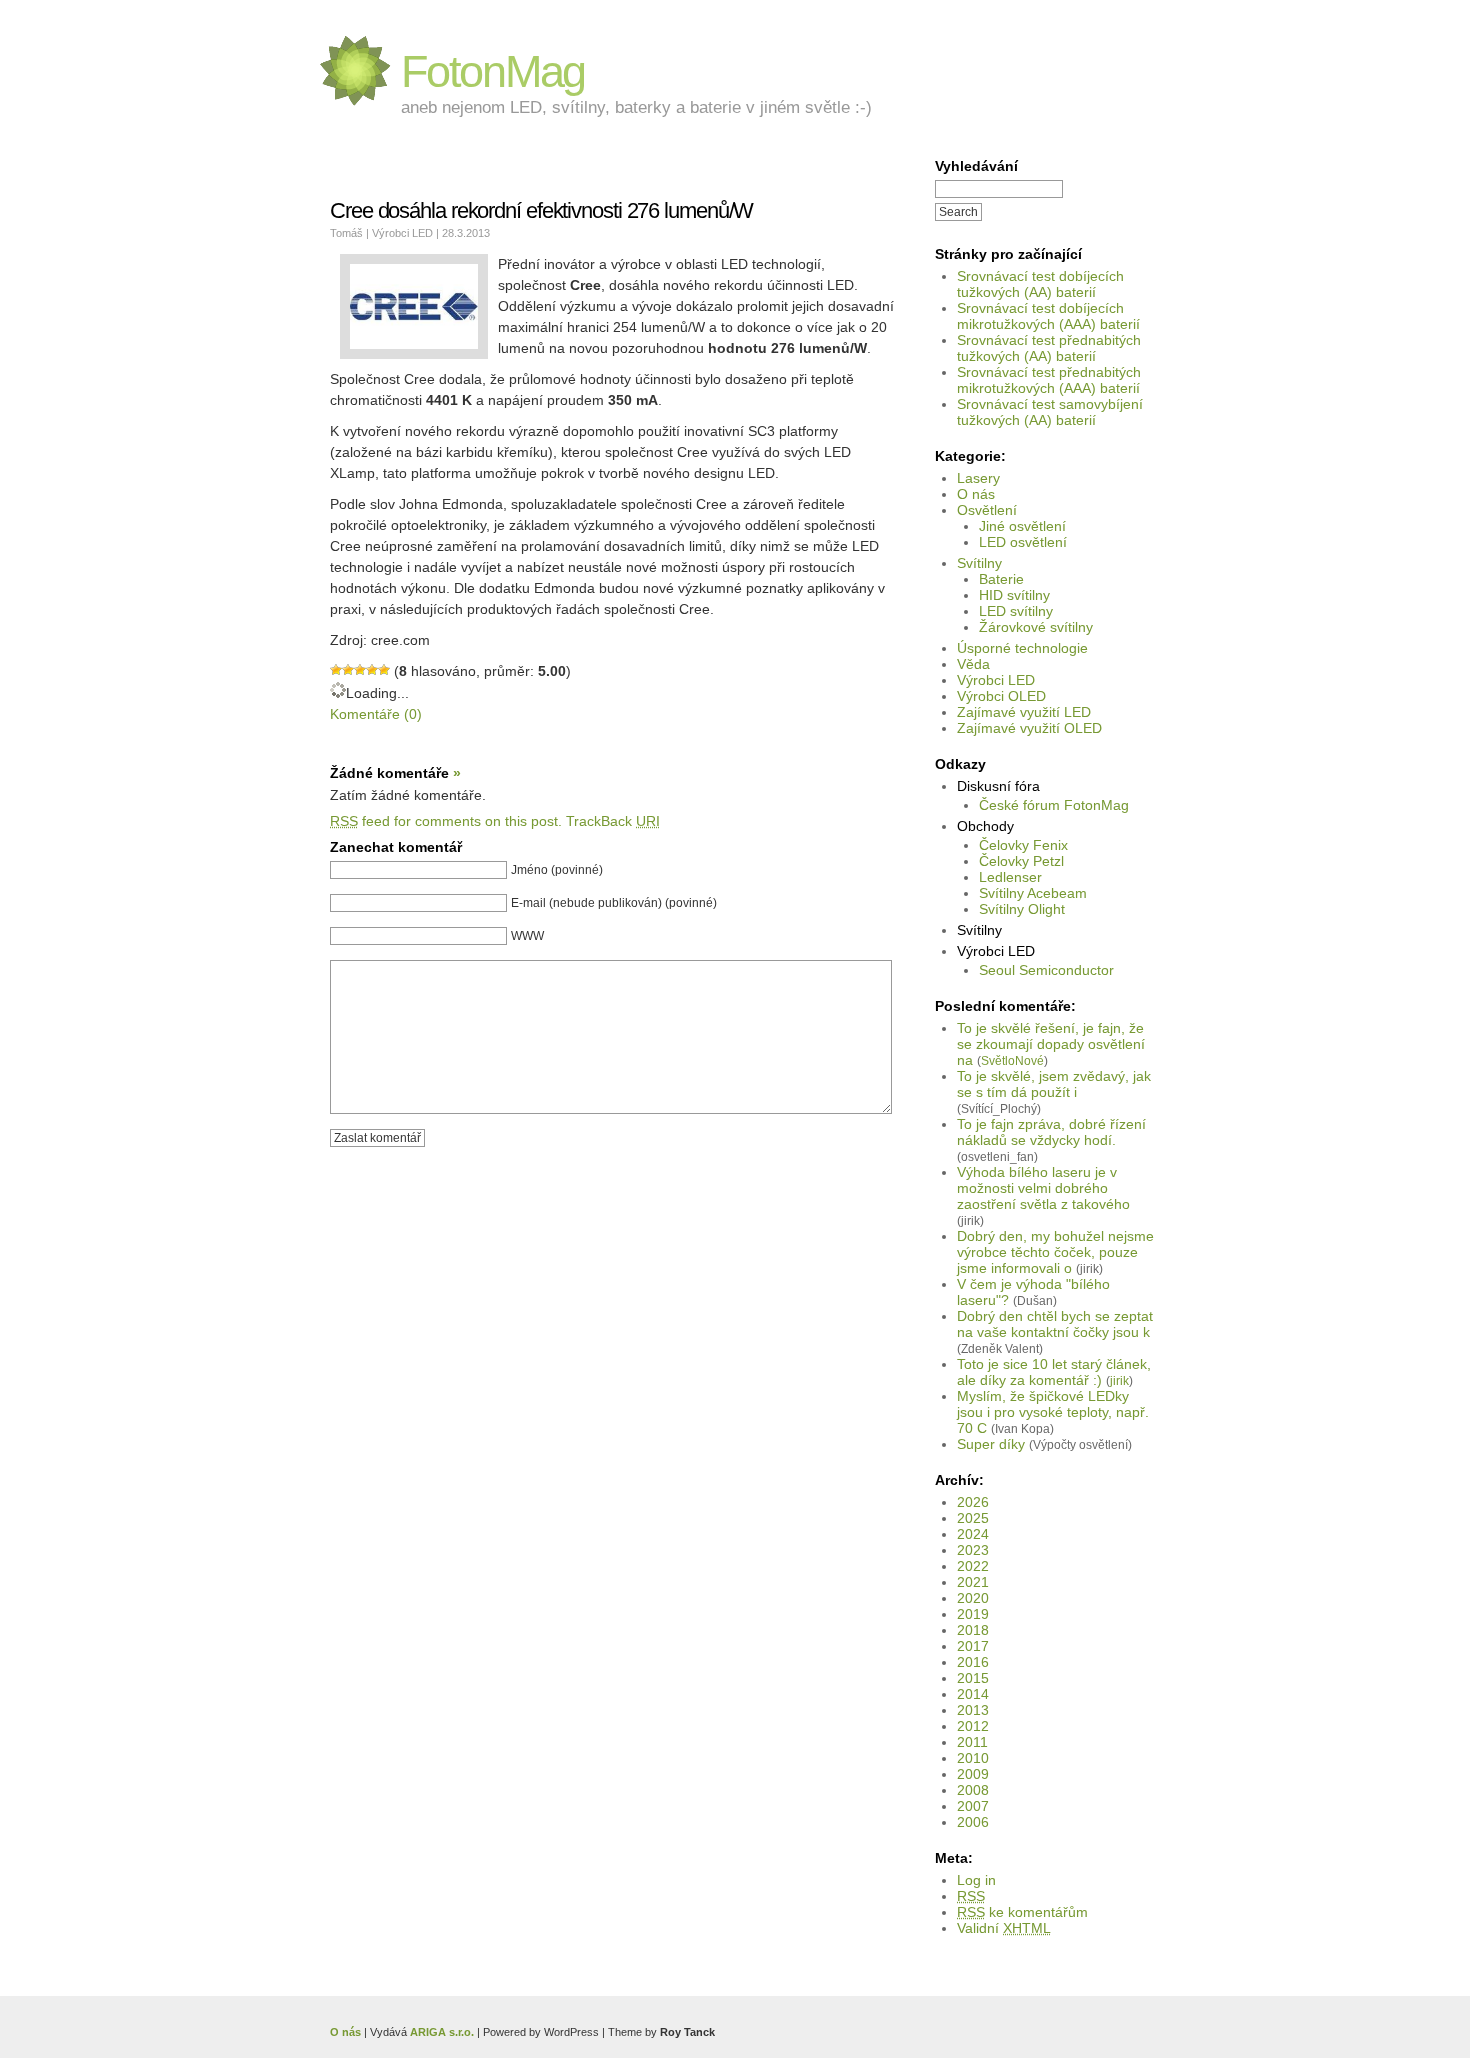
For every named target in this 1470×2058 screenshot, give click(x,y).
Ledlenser (1010, 877)
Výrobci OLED (1001, 696)
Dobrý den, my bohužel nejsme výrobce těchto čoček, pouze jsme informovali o (1055, 1252)
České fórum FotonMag (1054, 805)
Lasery (978, 478)
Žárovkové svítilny (1036, 627)
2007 (973, 1806)
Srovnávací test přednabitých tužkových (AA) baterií (1049, 348)
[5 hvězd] (384, 670)
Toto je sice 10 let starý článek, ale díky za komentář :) (1054, 1372)
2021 (973, 1582)
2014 (973, 1694)
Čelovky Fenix (1023, 845)
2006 (973, 1822)
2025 (973, 1518)
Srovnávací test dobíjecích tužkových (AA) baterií (1040, 284)
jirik (1119, 1380)
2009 (973, 1774)
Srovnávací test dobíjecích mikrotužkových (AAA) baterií (1048, 316)
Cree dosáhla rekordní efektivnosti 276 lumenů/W (541, 210)
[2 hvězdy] (348, 670)
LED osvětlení (1023, 542)
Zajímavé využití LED (1024, 712)
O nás (976, 494)
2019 (973, 1614)
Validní (1004, 1928)
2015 (973, 1678)
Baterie (1001, 579)
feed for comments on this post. (446, 821)
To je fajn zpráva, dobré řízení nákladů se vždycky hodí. (1051, 1132)
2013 (973, 1710)
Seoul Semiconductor (1046, 970)
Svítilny (979, 563)
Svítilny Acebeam (1033, 893)
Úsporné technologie (1022, 648)
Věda (973, 664)
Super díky (991, 1444)
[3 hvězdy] (360, 670)
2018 (973, 1630)
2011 (972, 1742)
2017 (973, 1646)
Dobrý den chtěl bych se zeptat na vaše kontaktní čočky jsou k (1055, 1324)
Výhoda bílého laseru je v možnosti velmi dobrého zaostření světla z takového (1043, 1188)
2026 (973, 1502)
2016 (973, 1662)
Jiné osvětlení (1022, 526)
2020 (973, 1598)
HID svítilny (1014, 595)
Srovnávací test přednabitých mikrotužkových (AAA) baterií (1049, 380)
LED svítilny (1016, 611)
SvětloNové (1012, 1060)
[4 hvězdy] (372, 670)
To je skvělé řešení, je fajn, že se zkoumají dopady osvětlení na (1051, 1044)
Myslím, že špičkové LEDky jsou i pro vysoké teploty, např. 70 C (1053, 1412)
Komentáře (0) (376, 714)
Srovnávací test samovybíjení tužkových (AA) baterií (1050, 412)
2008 (973, 1790)
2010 (973, 1758)
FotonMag (493, 71)
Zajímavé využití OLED (1029, 728)
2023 (973, 1550)
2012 (973, 1726)
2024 (973, 1534)
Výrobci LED (996, 680)
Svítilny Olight (1022, 909)
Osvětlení (987, 510)
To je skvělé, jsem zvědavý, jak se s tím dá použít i (1054, 1084)
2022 (973, 1566)
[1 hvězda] (336, 670)
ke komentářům (1022, 1912)
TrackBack (613, 821)
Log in (976, 1880)
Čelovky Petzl (1021, 861)
